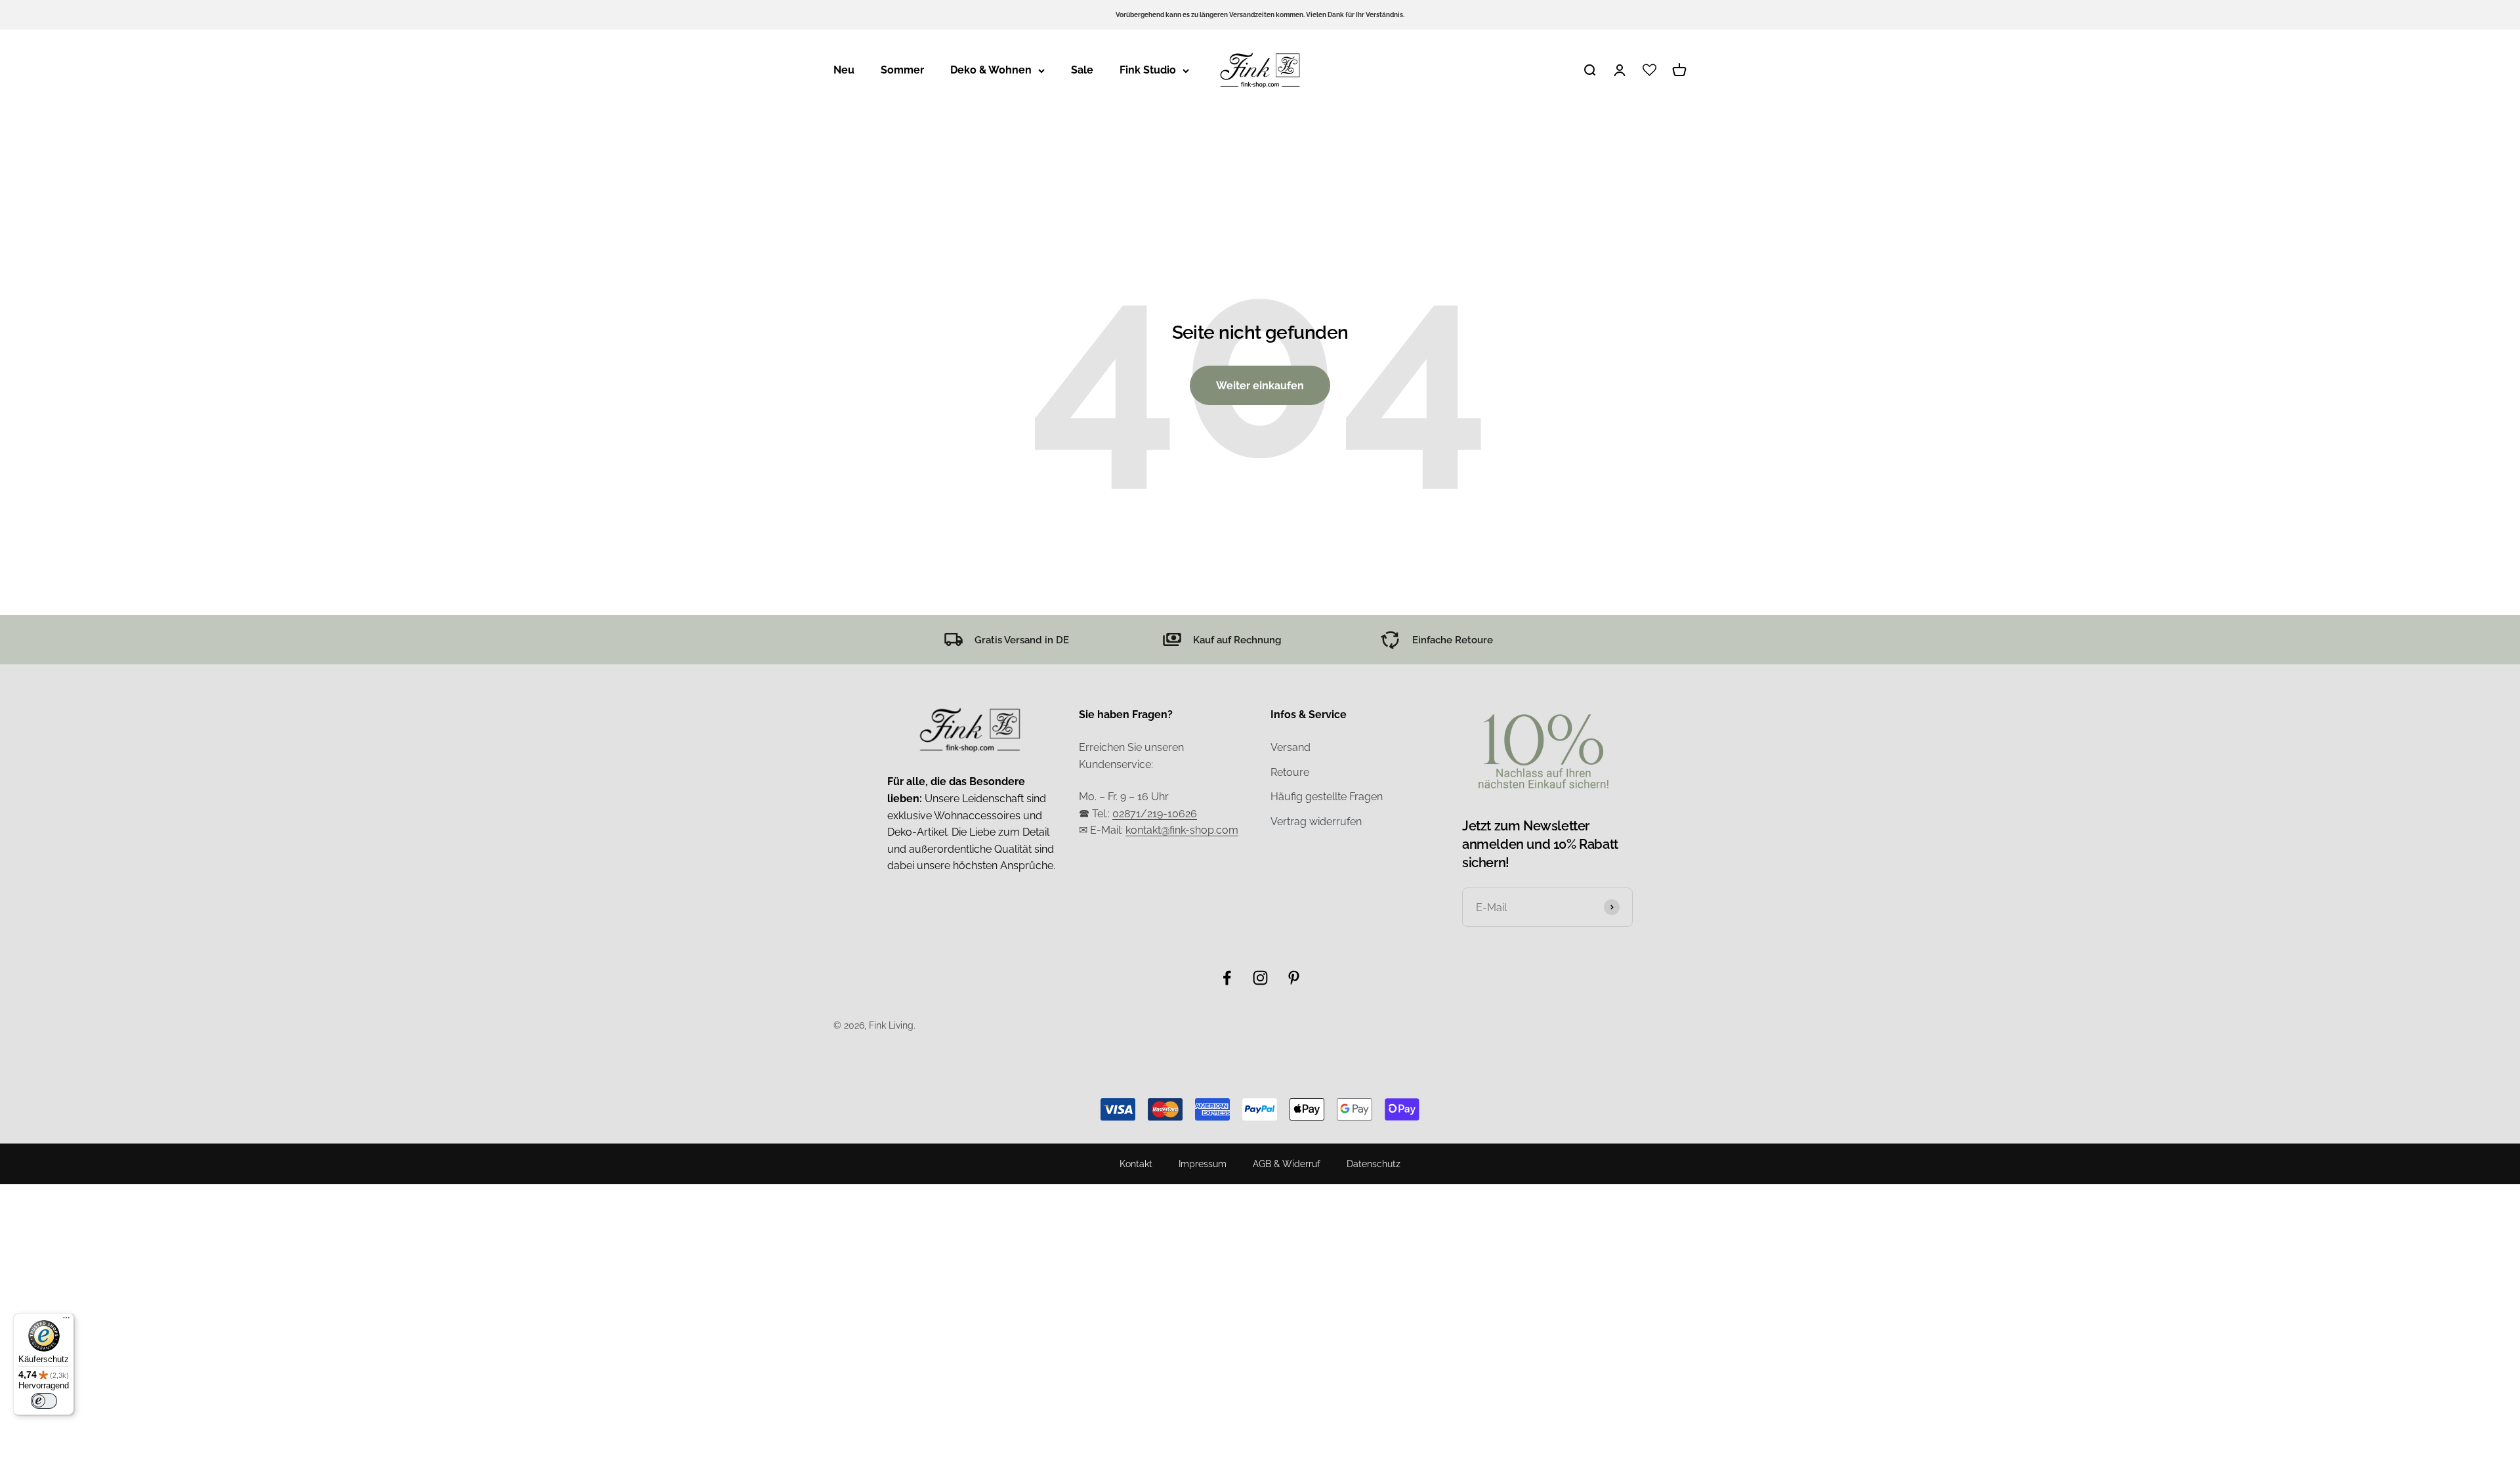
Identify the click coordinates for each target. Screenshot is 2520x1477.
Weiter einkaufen (1260, 386)
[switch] (44, 1401)
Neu (844, 70)
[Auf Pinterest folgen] (1294, 978)
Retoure (1290, 772)
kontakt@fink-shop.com (1182, 830)
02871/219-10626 (1155, 814)
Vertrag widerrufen (1316, 822)
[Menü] (66, 1321)
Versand (1291, 747)
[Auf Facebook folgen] (1227, 978)
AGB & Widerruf (1287, 1164)
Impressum (1203, 1164)
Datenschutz (1374, 1164)
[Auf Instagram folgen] (1260, 978)
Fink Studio (1148, 70)
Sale (1082, 70)
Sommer (902, 70)
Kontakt (1136, 1164)
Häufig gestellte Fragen (1327, 797)
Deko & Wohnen (991, 70)
